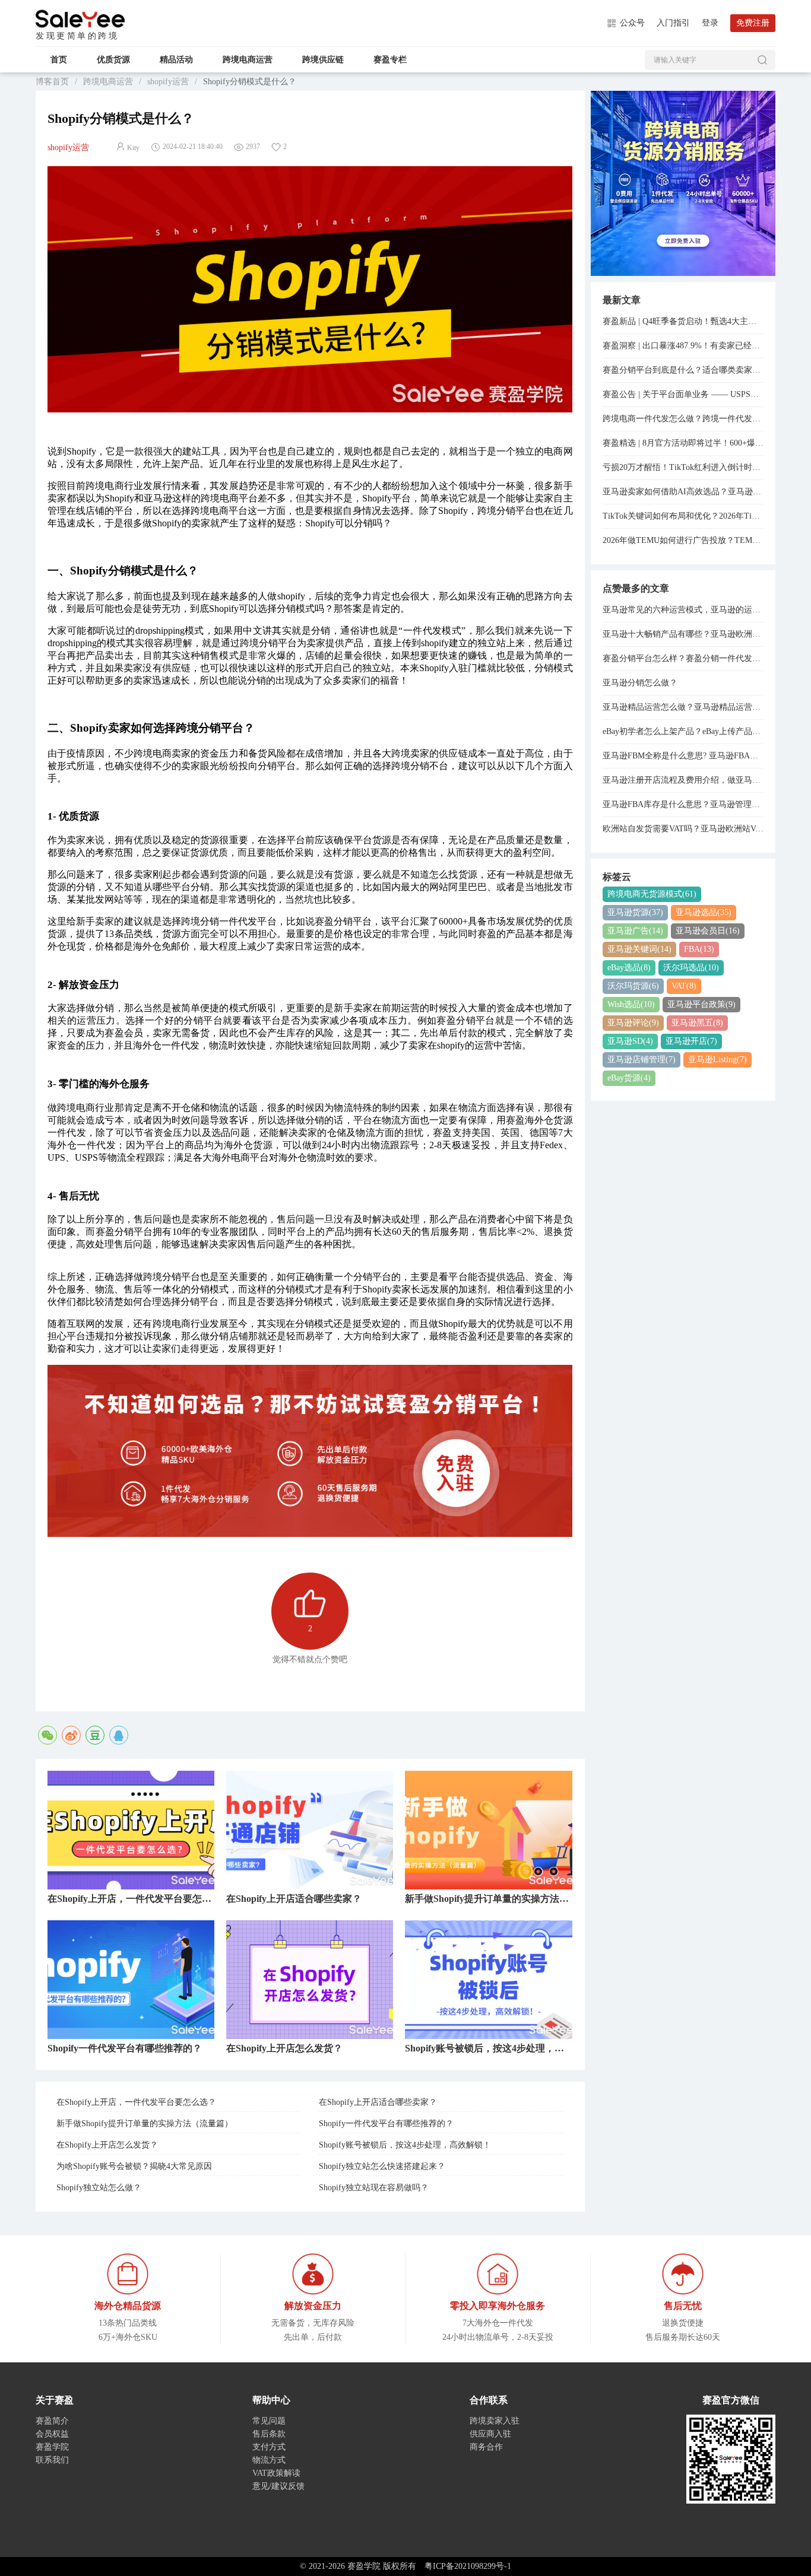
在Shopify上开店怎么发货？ (107, 2145)
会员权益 (52, 2434)
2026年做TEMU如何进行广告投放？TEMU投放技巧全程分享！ (683, 540)
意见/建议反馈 (278, 2486)
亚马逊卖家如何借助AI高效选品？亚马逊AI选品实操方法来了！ (683, 492)
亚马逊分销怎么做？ (640, 683)
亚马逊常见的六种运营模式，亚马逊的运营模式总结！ (683, 610)
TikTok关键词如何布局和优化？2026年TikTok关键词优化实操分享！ (683, 516)
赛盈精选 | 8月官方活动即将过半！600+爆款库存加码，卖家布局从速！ (683, 443)
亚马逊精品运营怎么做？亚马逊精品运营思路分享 (683, 707)
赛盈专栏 (390, 60)
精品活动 (176, 60)
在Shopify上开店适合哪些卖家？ (378, 2102)
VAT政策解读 (276, 2473)
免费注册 (753, 23)
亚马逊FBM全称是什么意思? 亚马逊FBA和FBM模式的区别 (683, 756)
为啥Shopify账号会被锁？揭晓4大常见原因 (134, 2166)
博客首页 (52, 82)
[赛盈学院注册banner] (683, 182)
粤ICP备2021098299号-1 (468, 2566)
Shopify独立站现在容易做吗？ (374, 2188)
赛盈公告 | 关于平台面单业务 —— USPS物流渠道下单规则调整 (683, 394)
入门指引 (673, 23)
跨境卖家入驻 (495, 2421)
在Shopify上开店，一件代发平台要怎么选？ (136, 2102)
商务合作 (486, 2447)
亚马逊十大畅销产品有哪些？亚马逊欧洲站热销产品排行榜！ (683, 634)
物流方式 (269, 2460)
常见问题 (269, 2421)
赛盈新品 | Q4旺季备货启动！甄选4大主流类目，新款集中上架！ (683, 321)
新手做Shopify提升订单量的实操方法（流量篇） (145, 2124)
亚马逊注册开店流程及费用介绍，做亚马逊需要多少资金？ (683, 780)
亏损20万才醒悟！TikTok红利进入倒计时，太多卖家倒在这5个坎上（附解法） (683, 467)
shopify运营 (168, 82)
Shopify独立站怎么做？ (99, 2188)
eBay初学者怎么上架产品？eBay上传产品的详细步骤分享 (683, 731)
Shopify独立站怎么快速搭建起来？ (382, 2166)
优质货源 (113, 60)
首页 (59, 60)
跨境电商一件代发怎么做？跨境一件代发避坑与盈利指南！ (683, 419)
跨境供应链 (323, 60)
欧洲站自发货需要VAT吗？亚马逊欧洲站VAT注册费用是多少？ (683, 829)
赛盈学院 (80, 19)
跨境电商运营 (248, 60)
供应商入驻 (490, 2434)
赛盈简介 (52, 2421)
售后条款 (269, 2434)
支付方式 (269, 2447)
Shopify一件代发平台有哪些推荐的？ (386, 2124)
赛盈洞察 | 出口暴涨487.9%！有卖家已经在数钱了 (683, 346)
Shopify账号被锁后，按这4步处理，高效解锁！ (405, 2145)
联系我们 (52, 2460)
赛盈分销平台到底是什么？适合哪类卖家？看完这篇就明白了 (683, 370)
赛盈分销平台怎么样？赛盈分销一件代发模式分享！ (683, 658)
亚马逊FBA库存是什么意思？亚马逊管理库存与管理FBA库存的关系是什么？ (683, 804)
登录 (710, 23)
